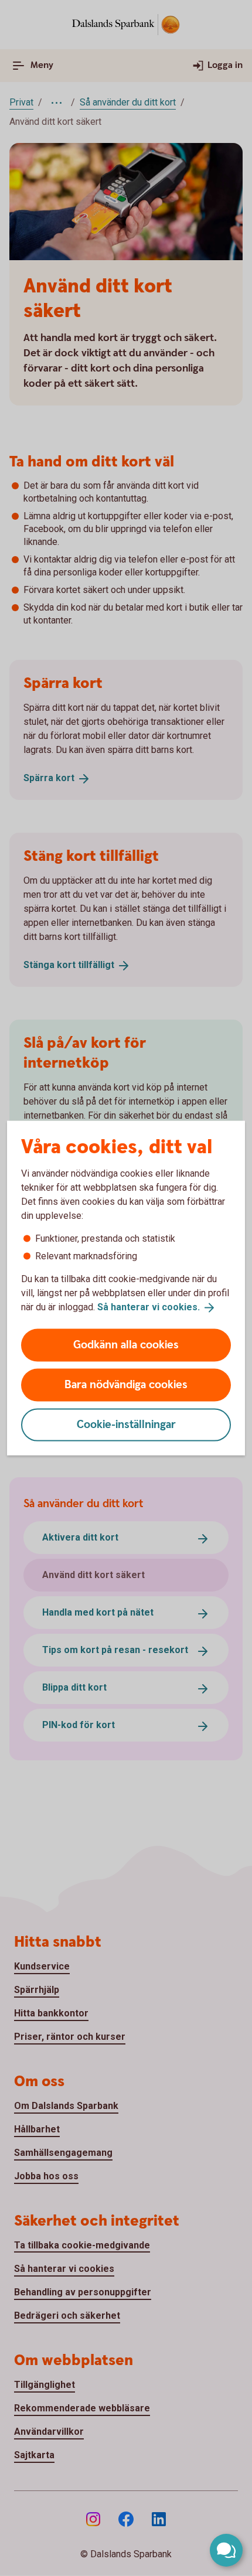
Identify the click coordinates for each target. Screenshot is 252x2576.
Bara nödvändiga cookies (126, 1384)
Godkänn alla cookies (126, 1345)
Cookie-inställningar (126, 1424)
